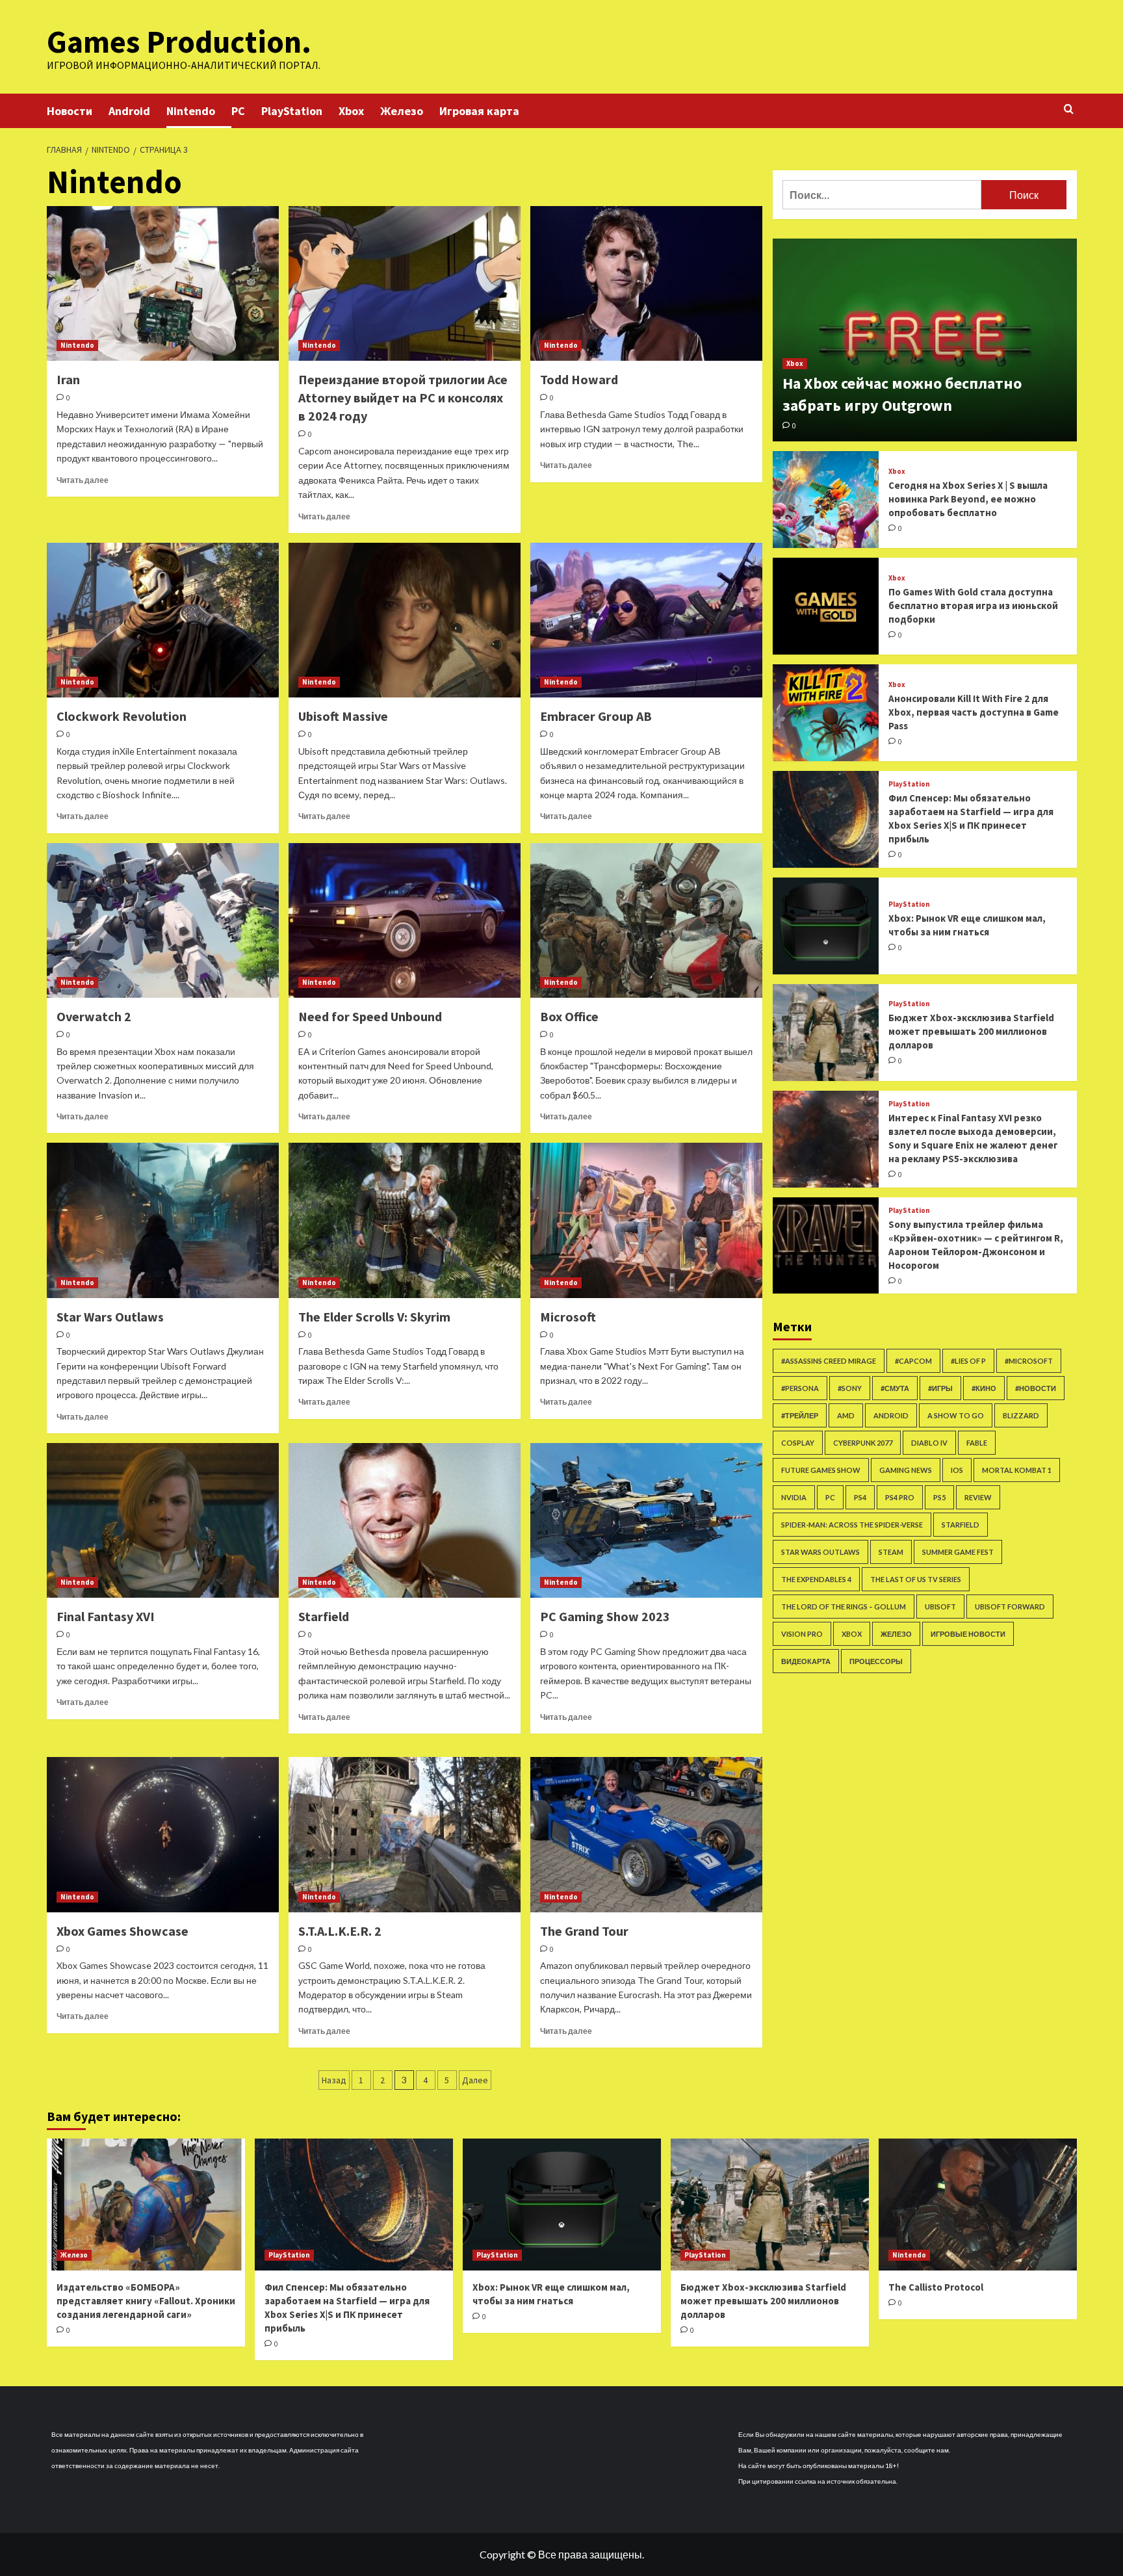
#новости (1036, 1388)
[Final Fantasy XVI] (163, 1520)
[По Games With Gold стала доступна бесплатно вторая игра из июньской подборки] (826, 606)
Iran (68, 379)
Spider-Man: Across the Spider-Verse (852, 1525)
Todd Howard (579, 379)
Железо (402, 111)
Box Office (569, 1016)
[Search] (1069, 110)
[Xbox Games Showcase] (163, 1834)
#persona (800, 1388)
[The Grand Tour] (646, 1834)
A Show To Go (956, 1415)
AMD (846, 1415)
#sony (850, 1388)
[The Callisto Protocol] (978, 2205)
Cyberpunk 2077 (863, 1443)
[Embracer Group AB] (646, 620)
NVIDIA (794, 1497)
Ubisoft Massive (343, 716)
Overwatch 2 (94, 1016)
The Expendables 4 (816, 1579)
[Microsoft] (646, 1220)
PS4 (860, 1497)
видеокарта (806, 1661)
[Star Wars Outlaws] (163, 1220)
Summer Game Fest (958, 1552)
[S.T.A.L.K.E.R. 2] (405, 1834)
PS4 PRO (900, 1497)
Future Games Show (821, 1470)
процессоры (876, 1661)
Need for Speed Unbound (370, 1016)
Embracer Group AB (596, 716)
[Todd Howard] (646, 283)
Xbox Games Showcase (123, 1931)
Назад (334, 2080)
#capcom (913, 1361)
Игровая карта (479, 111)
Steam (891, 1552)
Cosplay (798, 1443)
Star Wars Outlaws (110, 1317)
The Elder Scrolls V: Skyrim (374, 1317)
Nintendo (191, 111)
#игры (940, 1388)
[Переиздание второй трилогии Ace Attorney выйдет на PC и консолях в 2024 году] (405, 283)
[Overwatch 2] (163, 920)
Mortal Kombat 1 (1017, 1470)
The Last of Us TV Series (916, 1579)
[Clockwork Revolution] (163, 620)
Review (978, 1497)
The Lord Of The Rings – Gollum (844, 1607)
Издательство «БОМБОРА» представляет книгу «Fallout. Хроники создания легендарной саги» (146, 2301)
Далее (475, 2080)
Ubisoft (940, 1607)
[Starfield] (405, 1520)
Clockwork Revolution (122, 716)
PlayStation (292, 111)
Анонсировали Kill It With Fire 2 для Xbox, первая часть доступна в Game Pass (974, 712)
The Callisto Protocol (936, 2287)
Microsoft (568, 1317)
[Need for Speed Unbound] (405, 920)
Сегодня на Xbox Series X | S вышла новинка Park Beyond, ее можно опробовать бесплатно (968, 499)
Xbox (351, 111)
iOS (957, 1470)
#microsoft (1029, 1361)
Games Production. (179, 42)
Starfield (324, 1616)
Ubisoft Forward (1010, 1607)
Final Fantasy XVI (106, 1616)
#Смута (895, 1388)
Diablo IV (929, 1443)
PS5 (939, 1497)
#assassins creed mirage (829, 1361)
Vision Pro (802, 1634)
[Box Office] (646, 920)
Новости (70, 111)
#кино (984, 1388)
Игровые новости (968, 1634)
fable (977, 1443)
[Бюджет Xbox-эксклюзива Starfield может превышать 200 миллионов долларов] (826, 1033)
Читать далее (83, 480)
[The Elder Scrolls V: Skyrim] (405, 1220)
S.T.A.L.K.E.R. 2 (340, 1931)
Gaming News (906, 1470)
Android (129, 111)
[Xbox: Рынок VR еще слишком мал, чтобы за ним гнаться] (826, 926)
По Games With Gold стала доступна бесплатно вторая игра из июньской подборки (973, 605)
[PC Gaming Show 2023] (646, 1520)
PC (238, 111)
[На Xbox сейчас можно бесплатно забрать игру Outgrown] (925, 340)
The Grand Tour (584, 1931)
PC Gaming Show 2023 (605, 1616)
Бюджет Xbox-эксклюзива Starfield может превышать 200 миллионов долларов (971, 1031)
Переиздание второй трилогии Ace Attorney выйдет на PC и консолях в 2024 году (403, 397)
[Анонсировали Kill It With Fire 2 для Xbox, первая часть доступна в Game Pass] (826, 713)
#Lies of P (968, 1361)
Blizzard (1021, 1415)
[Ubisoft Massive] (405, 620)
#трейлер (800, 1415)
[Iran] (163, 283)
